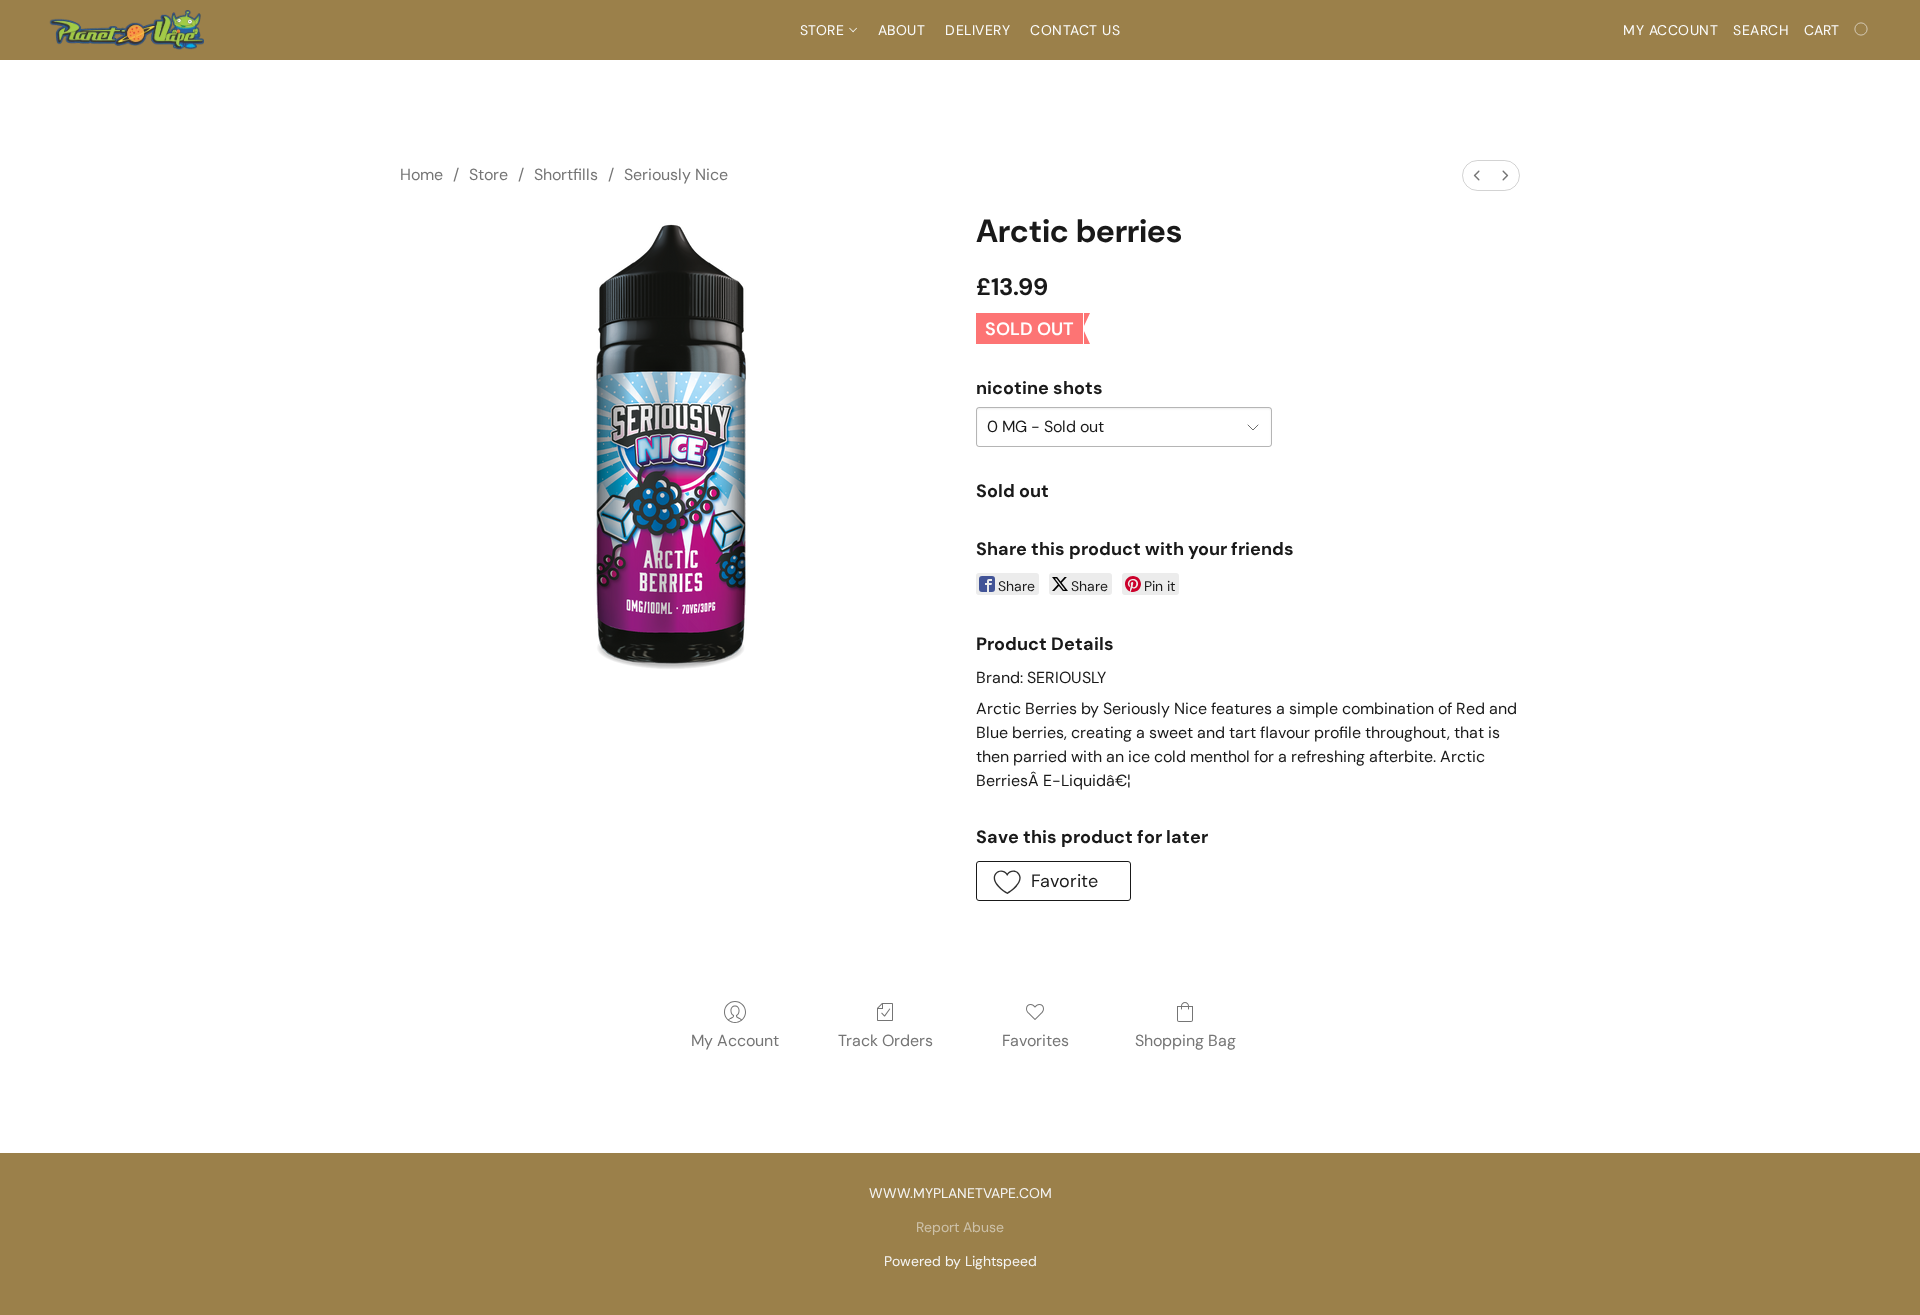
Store (824, 30)
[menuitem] (1477, 175)
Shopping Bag (1185, 1040)
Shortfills (566, 174)
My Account (735, 1040)
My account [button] (1670, 30)
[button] (126, 30)
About (902, 30)
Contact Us (1075, 30)
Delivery (977, 30)
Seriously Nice (676, 174)
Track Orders (885, 1040)
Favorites (1035, 1040)
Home (421, 174)
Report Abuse (960, 1227)
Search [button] (1761, 30)
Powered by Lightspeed (960, 1261)
